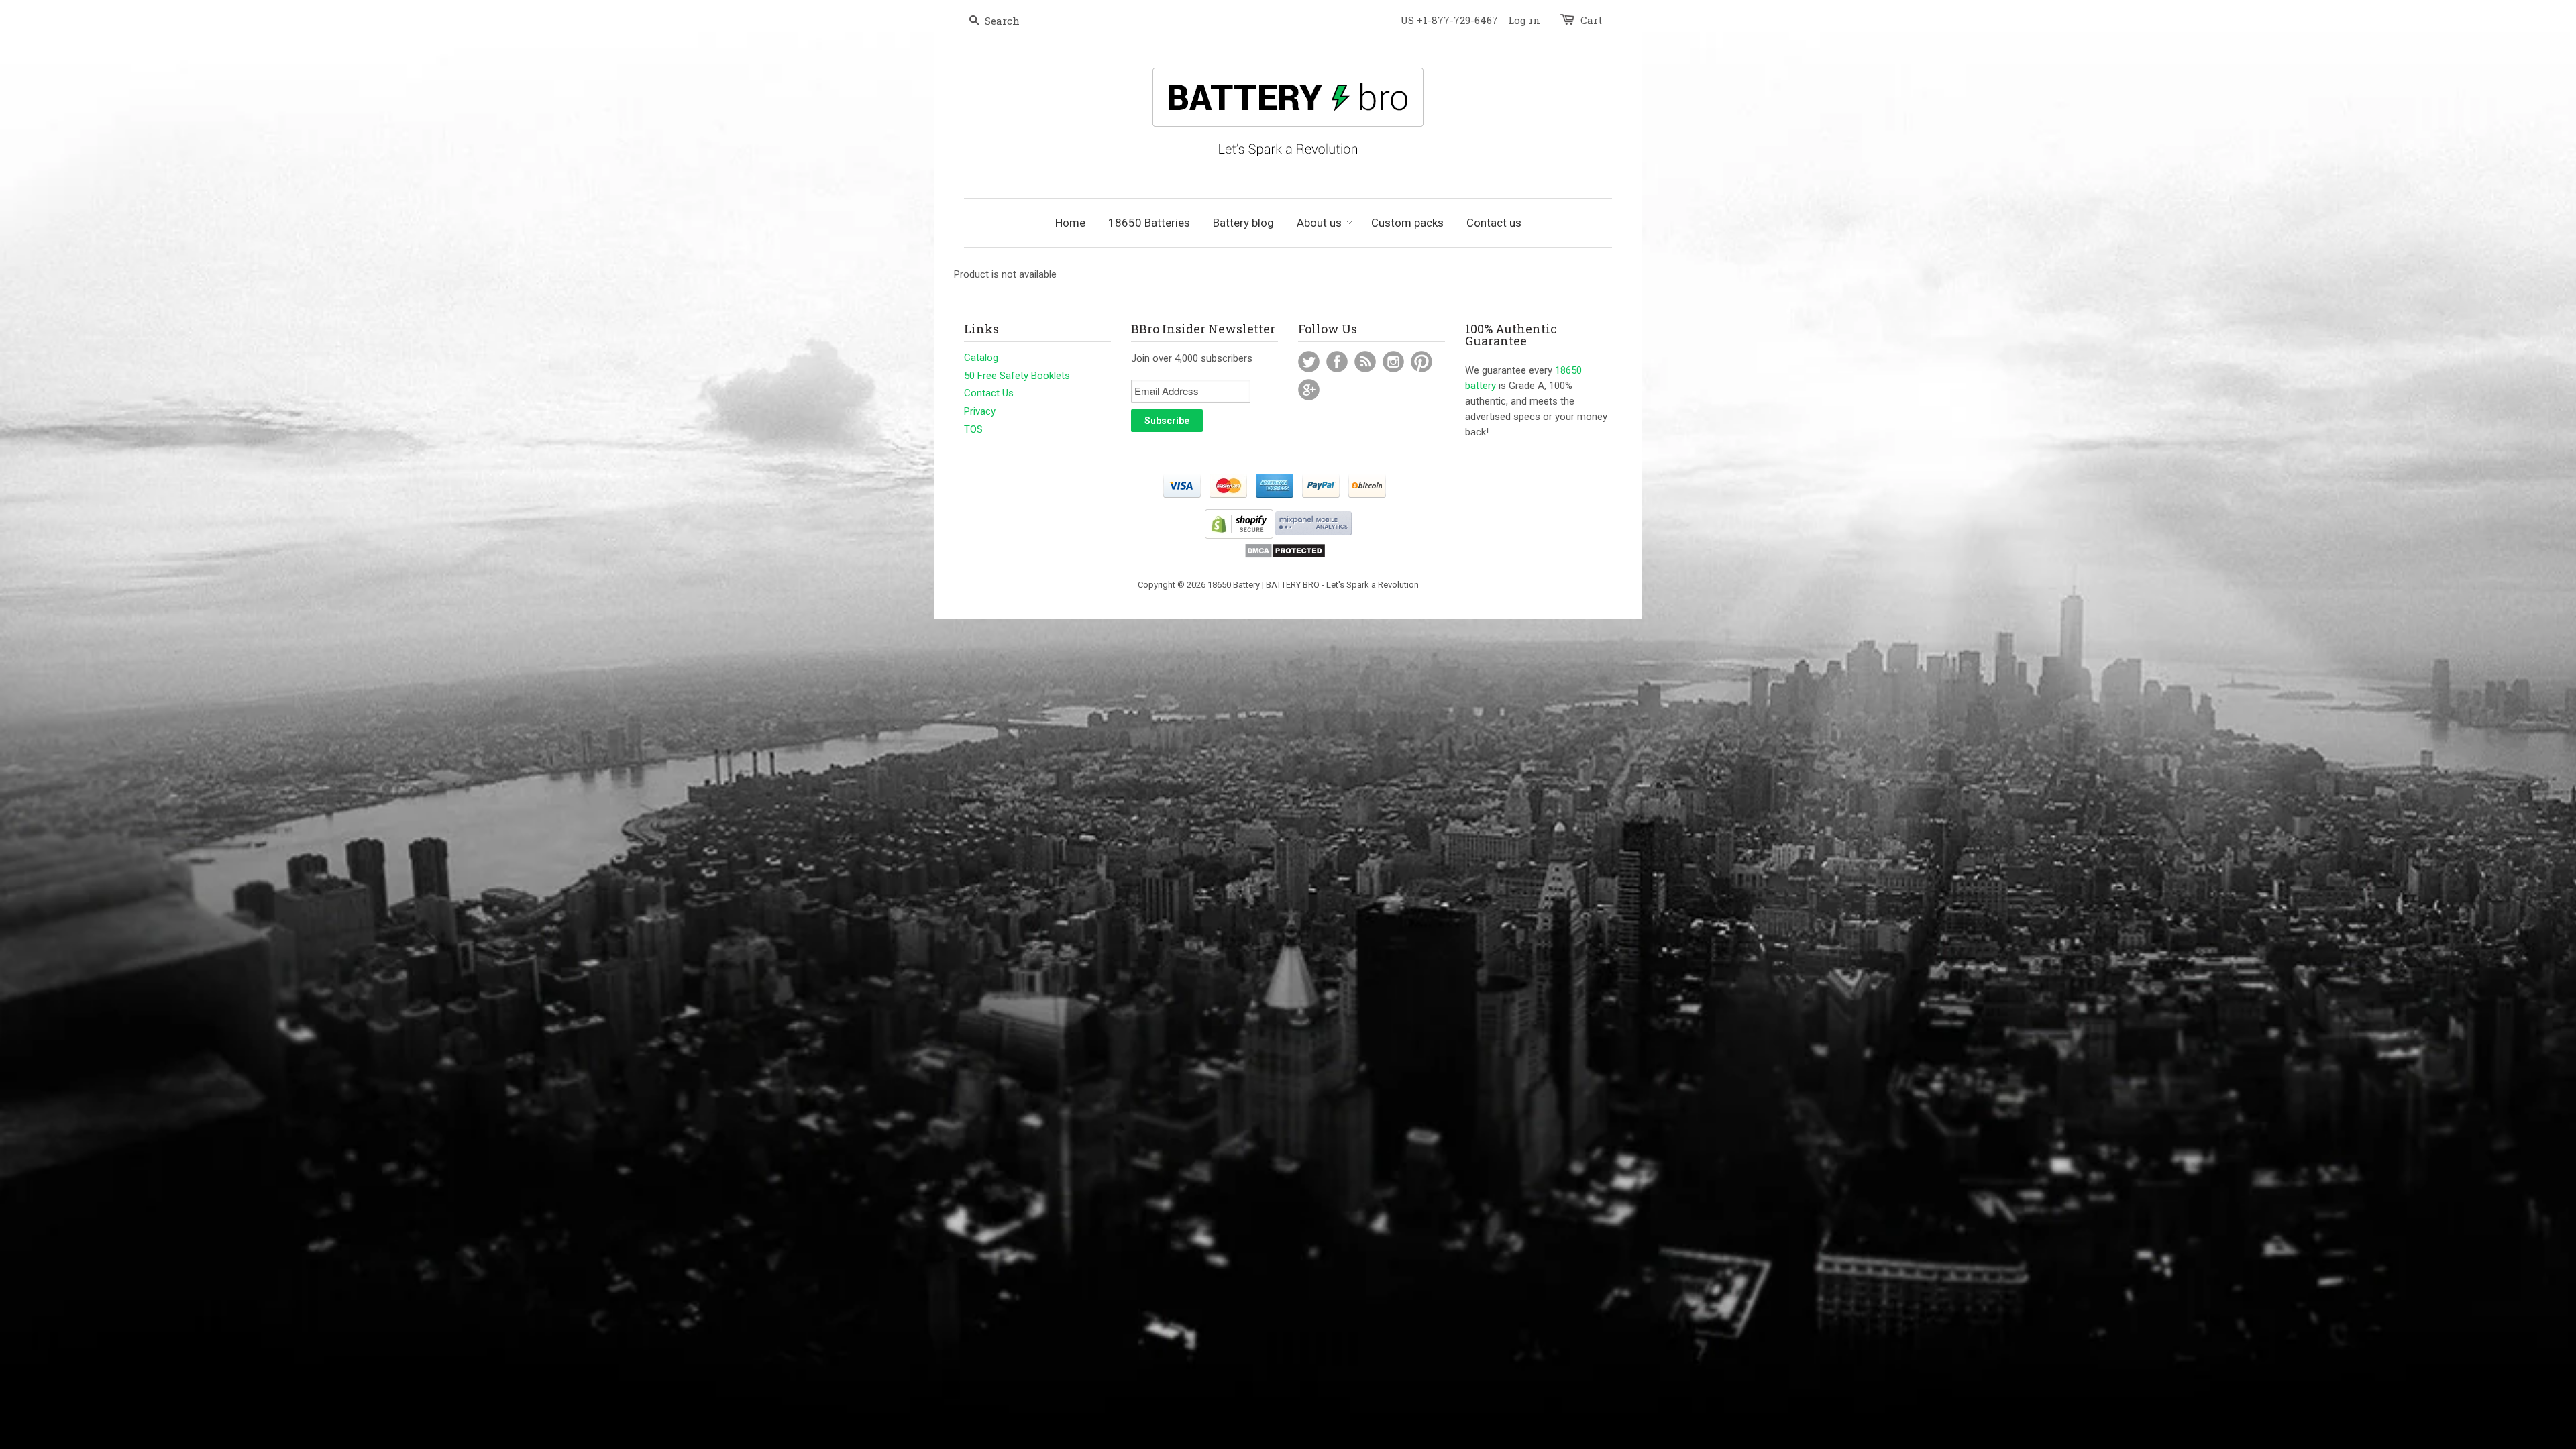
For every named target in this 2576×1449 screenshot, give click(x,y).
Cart (1591, 20)
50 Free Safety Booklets (1017, 376)
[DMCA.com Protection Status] (1285, 556)
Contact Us (989, 393)
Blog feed (1365, 362)
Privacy (980, 411)
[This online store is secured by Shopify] (1239, 536)
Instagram (1393, 362)
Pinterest (1421, 362)
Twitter (1309, 362)
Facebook (1337, 362)
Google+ (1309, 390)
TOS (973, 429)
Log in (1524, 20)
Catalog (981, 358)
